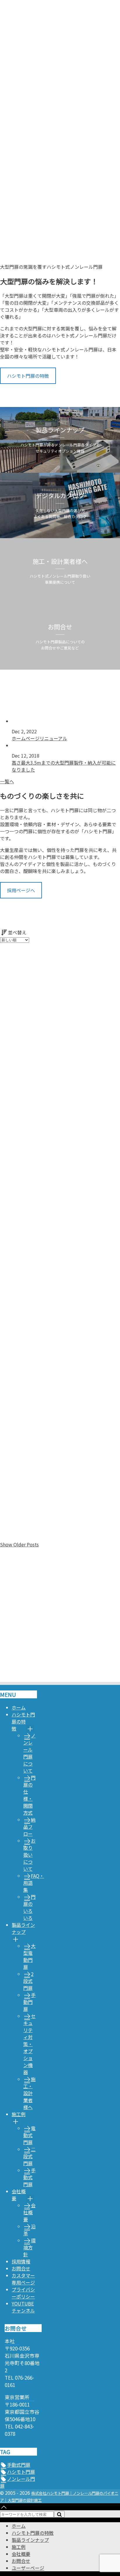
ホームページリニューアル (39, 738)
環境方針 (29, 2247)
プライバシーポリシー (23, 2293)
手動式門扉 (29, 2177)
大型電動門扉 (29, 1956)
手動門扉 (29, 2002)
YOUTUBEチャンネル (23, 2307)
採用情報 (21, 2261)
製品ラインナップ (23, 1928)
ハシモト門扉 (21, 2472)
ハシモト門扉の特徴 (28, 376)
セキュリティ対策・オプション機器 (29, 2044)
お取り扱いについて (29, 1855)
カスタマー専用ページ (23, 2279)
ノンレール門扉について (29, 1753)
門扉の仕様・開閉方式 (29, 1795)
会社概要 (19, 2195)
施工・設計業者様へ (29, 2093)
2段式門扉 (28, 1981)
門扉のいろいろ (29, 1907)
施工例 (19, 2114)
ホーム (19, 1707)
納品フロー (29, 1827)
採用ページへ (21, 890)
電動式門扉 (29, 2135)
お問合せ (21, 2268)
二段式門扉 (29, 2156)
